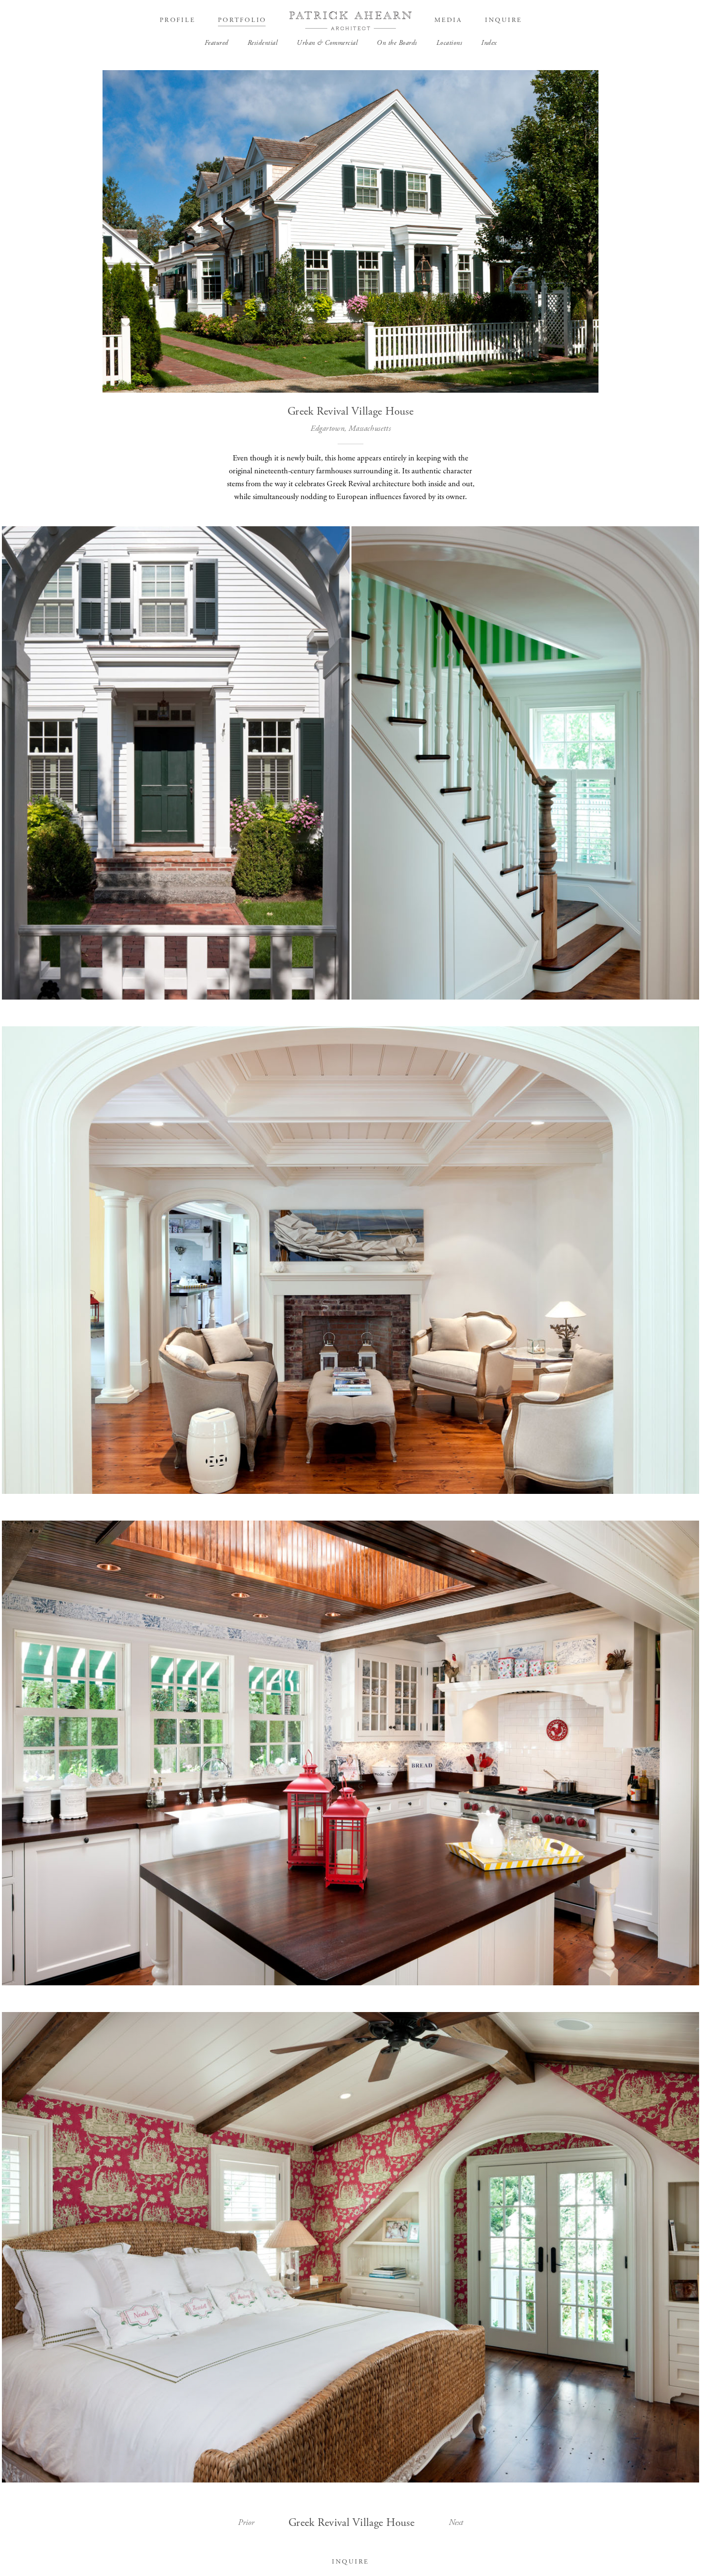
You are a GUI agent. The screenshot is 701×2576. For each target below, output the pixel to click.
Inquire (504, 20)
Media (448, 20)
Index (489, 43)
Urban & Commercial (327, 43)
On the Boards (397, 43)
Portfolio (242, 20)
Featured (216, 43)
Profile (177, 20)
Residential (263, 43)
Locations (449, 43)
